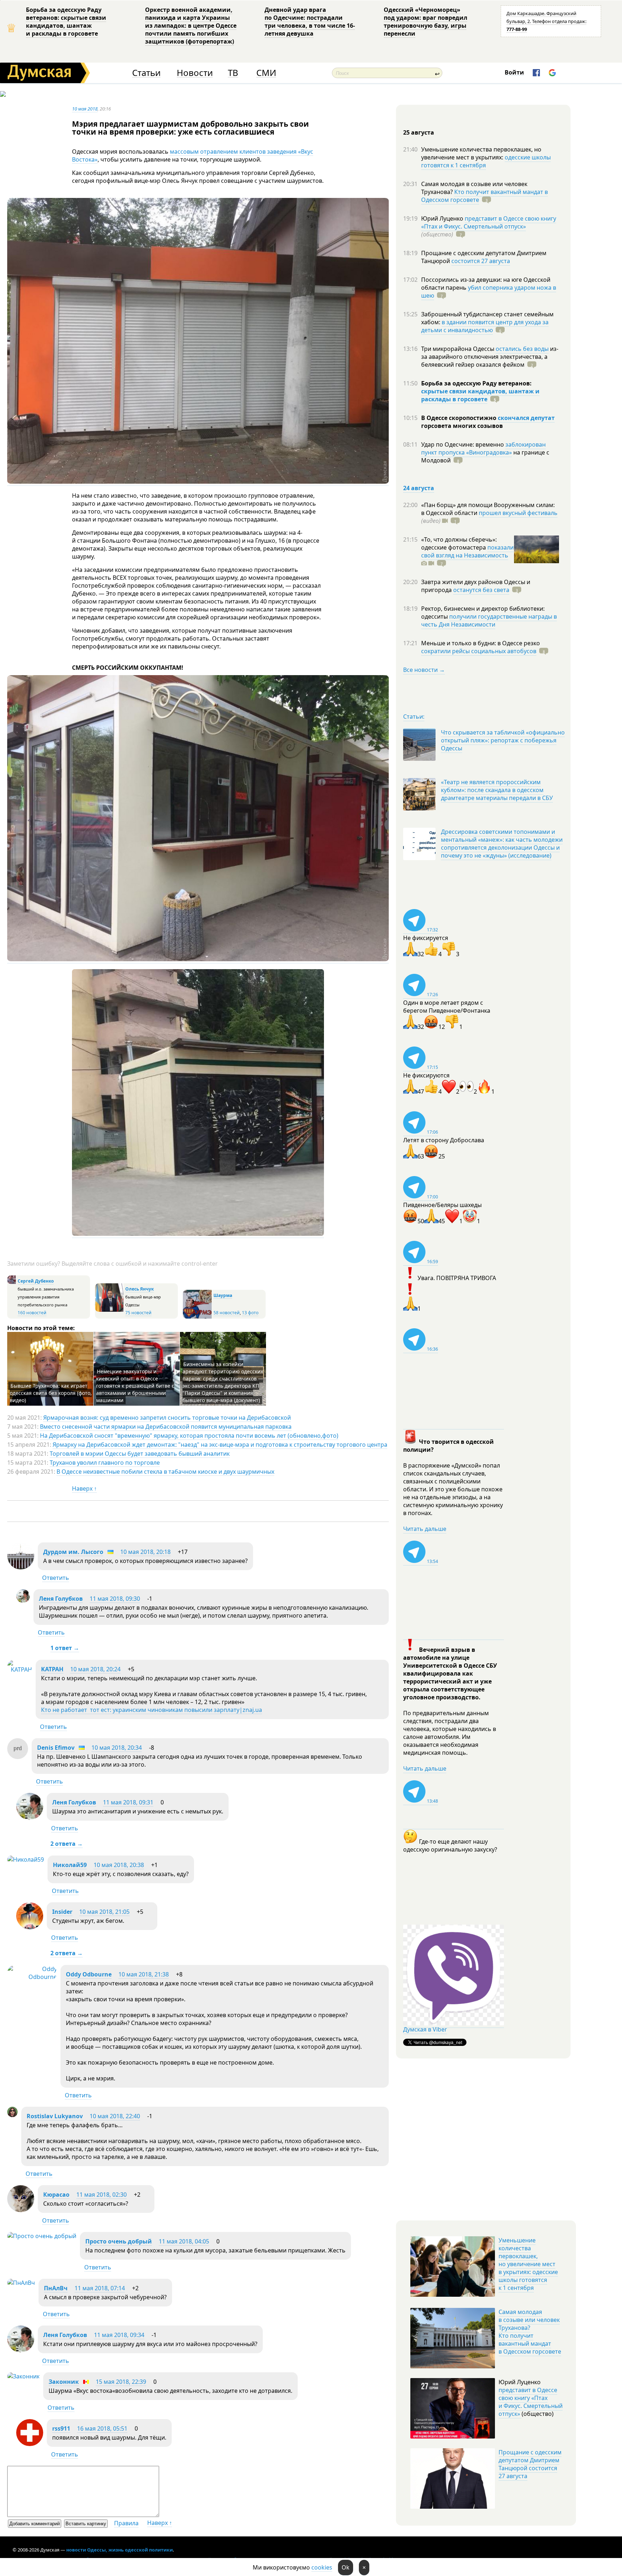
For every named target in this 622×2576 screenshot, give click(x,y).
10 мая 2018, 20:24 (95, 1669)
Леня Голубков (61, 1599)
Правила (126, 2523)
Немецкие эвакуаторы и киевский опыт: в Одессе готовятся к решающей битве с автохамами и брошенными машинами (135, 1386)
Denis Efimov (56, 1748)
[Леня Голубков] (23, 1601)
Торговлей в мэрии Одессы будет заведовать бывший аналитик (140, 1454)
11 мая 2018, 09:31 (128, 1802)
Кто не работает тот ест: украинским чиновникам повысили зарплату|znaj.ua (152, 1710)
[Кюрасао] (21, 2210)
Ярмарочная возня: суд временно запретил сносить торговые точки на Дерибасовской (167, 1418)
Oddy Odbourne (89, 1974)
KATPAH (52, 1669)
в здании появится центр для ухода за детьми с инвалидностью (485, 326)
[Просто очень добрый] (42, 2236)
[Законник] (23, 2376)
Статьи (146, 73)
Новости (195, 73)
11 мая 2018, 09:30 (115, 1599)
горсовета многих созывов (462, 426)
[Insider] (30, 1927)
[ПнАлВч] (21, 2283)
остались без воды (522, 349)
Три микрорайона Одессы (458, 349)
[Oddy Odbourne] (32, 1977)
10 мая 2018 (85, 109)
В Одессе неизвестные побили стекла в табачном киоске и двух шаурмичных (165, 1472)
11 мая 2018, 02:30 (102, 2195)
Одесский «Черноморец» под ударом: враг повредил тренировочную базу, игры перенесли (425, 22)
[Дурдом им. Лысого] (21, 1567)
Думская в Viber (425, 2029)
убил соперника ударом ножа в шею (489, 292)
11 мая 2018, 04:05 (184, 2241)
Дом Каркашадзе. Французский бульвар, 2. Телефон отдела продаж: (546, 21)
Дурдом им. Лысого (73, 1552)
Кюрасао (56, 2195)
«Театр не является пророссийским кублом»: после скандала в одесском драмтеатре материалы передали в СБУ (497, 790)
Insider (62, 1912)
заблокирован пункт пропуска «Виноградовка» (483, 448)
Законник (64, 2382)
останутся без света (481, 590)
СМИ (266, 73)
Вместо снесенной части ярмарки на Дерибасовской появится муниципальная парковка (166, 1427)
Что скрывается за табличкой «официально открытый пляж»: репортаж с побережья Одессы (503, 740)
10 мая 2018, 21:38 (144, 1974)
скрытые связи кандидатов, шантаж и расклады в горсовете (480, 395)
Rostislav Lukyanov (55, 2116)
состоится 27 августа (481, 261)
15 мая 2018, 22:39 (121, 2382)
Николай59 (70, 1865)
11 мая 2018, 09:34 (119, 2335)
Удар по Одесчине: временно (463, 444)
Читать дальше (425, 1529)
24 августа (419, 488)
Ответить (56, 1578)
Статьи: (414, 717)
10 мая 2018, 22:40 (115, 2116)
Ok (346, 2567)
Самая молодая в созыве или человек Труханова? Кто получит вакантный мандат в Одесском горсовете (530, 2332)
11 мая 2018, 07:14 (100, 2288)
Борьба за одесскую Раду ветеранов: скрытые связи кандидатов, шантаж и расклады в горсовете (66, 22)
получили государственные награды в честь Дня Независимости (489, 620)
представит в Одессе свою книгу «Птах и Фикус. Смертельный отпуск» (489, 222)
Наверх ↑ (84, 1488)
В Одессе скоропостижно (459, 418)
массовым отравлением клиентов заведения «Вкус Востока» (193, 155)
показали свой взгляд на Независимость (467, 551)
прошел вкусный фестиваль (518, 513)
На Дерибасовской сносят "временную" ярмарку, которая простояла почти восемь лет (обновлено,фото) (189, 1436)
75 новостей (138, 1313)
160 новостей (32, 1313)
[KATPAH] (20, 1669)
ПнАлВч (56, 2288)
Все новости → (424, 670)
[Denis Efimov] (18, 1757)
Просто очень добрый (119, 2241)
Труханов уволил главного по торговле (105, 1463)
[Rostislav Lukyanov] (12, 2115)
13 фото (250, 1313)
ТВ (233, 73)
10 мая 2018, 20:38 (119, 1865)
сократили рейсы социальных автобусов (479, 651)
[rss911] (30, 2444)
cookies (322, 2567)
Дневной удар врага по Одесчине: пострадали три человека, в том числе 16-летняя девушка (310, 22)
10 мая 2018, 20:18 (145, 1552)
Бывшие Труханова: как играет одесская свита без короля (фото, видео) (51, 1393)
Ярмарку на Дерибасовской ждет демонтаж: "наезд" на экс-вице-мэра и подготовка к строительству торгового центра (220, 1445)
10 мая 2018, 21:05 (104, 1912)
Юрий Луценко (443, 218)
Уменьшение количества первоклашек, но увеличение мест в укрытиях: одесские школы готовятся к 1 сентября (528, 2264)
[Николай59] (26, 1859)
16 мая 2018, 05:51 (102, 2428)
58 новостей (227, 1313)
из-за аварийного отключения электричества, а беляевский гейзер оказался (490, 357)
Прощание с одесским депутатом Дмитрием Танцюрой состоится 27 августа (530, 2464)
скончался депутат (526, 418)
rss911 (61, 2428)
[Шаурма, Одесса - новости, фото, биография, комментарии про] (197, 1317)
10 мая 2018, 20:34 (117, 1748)
